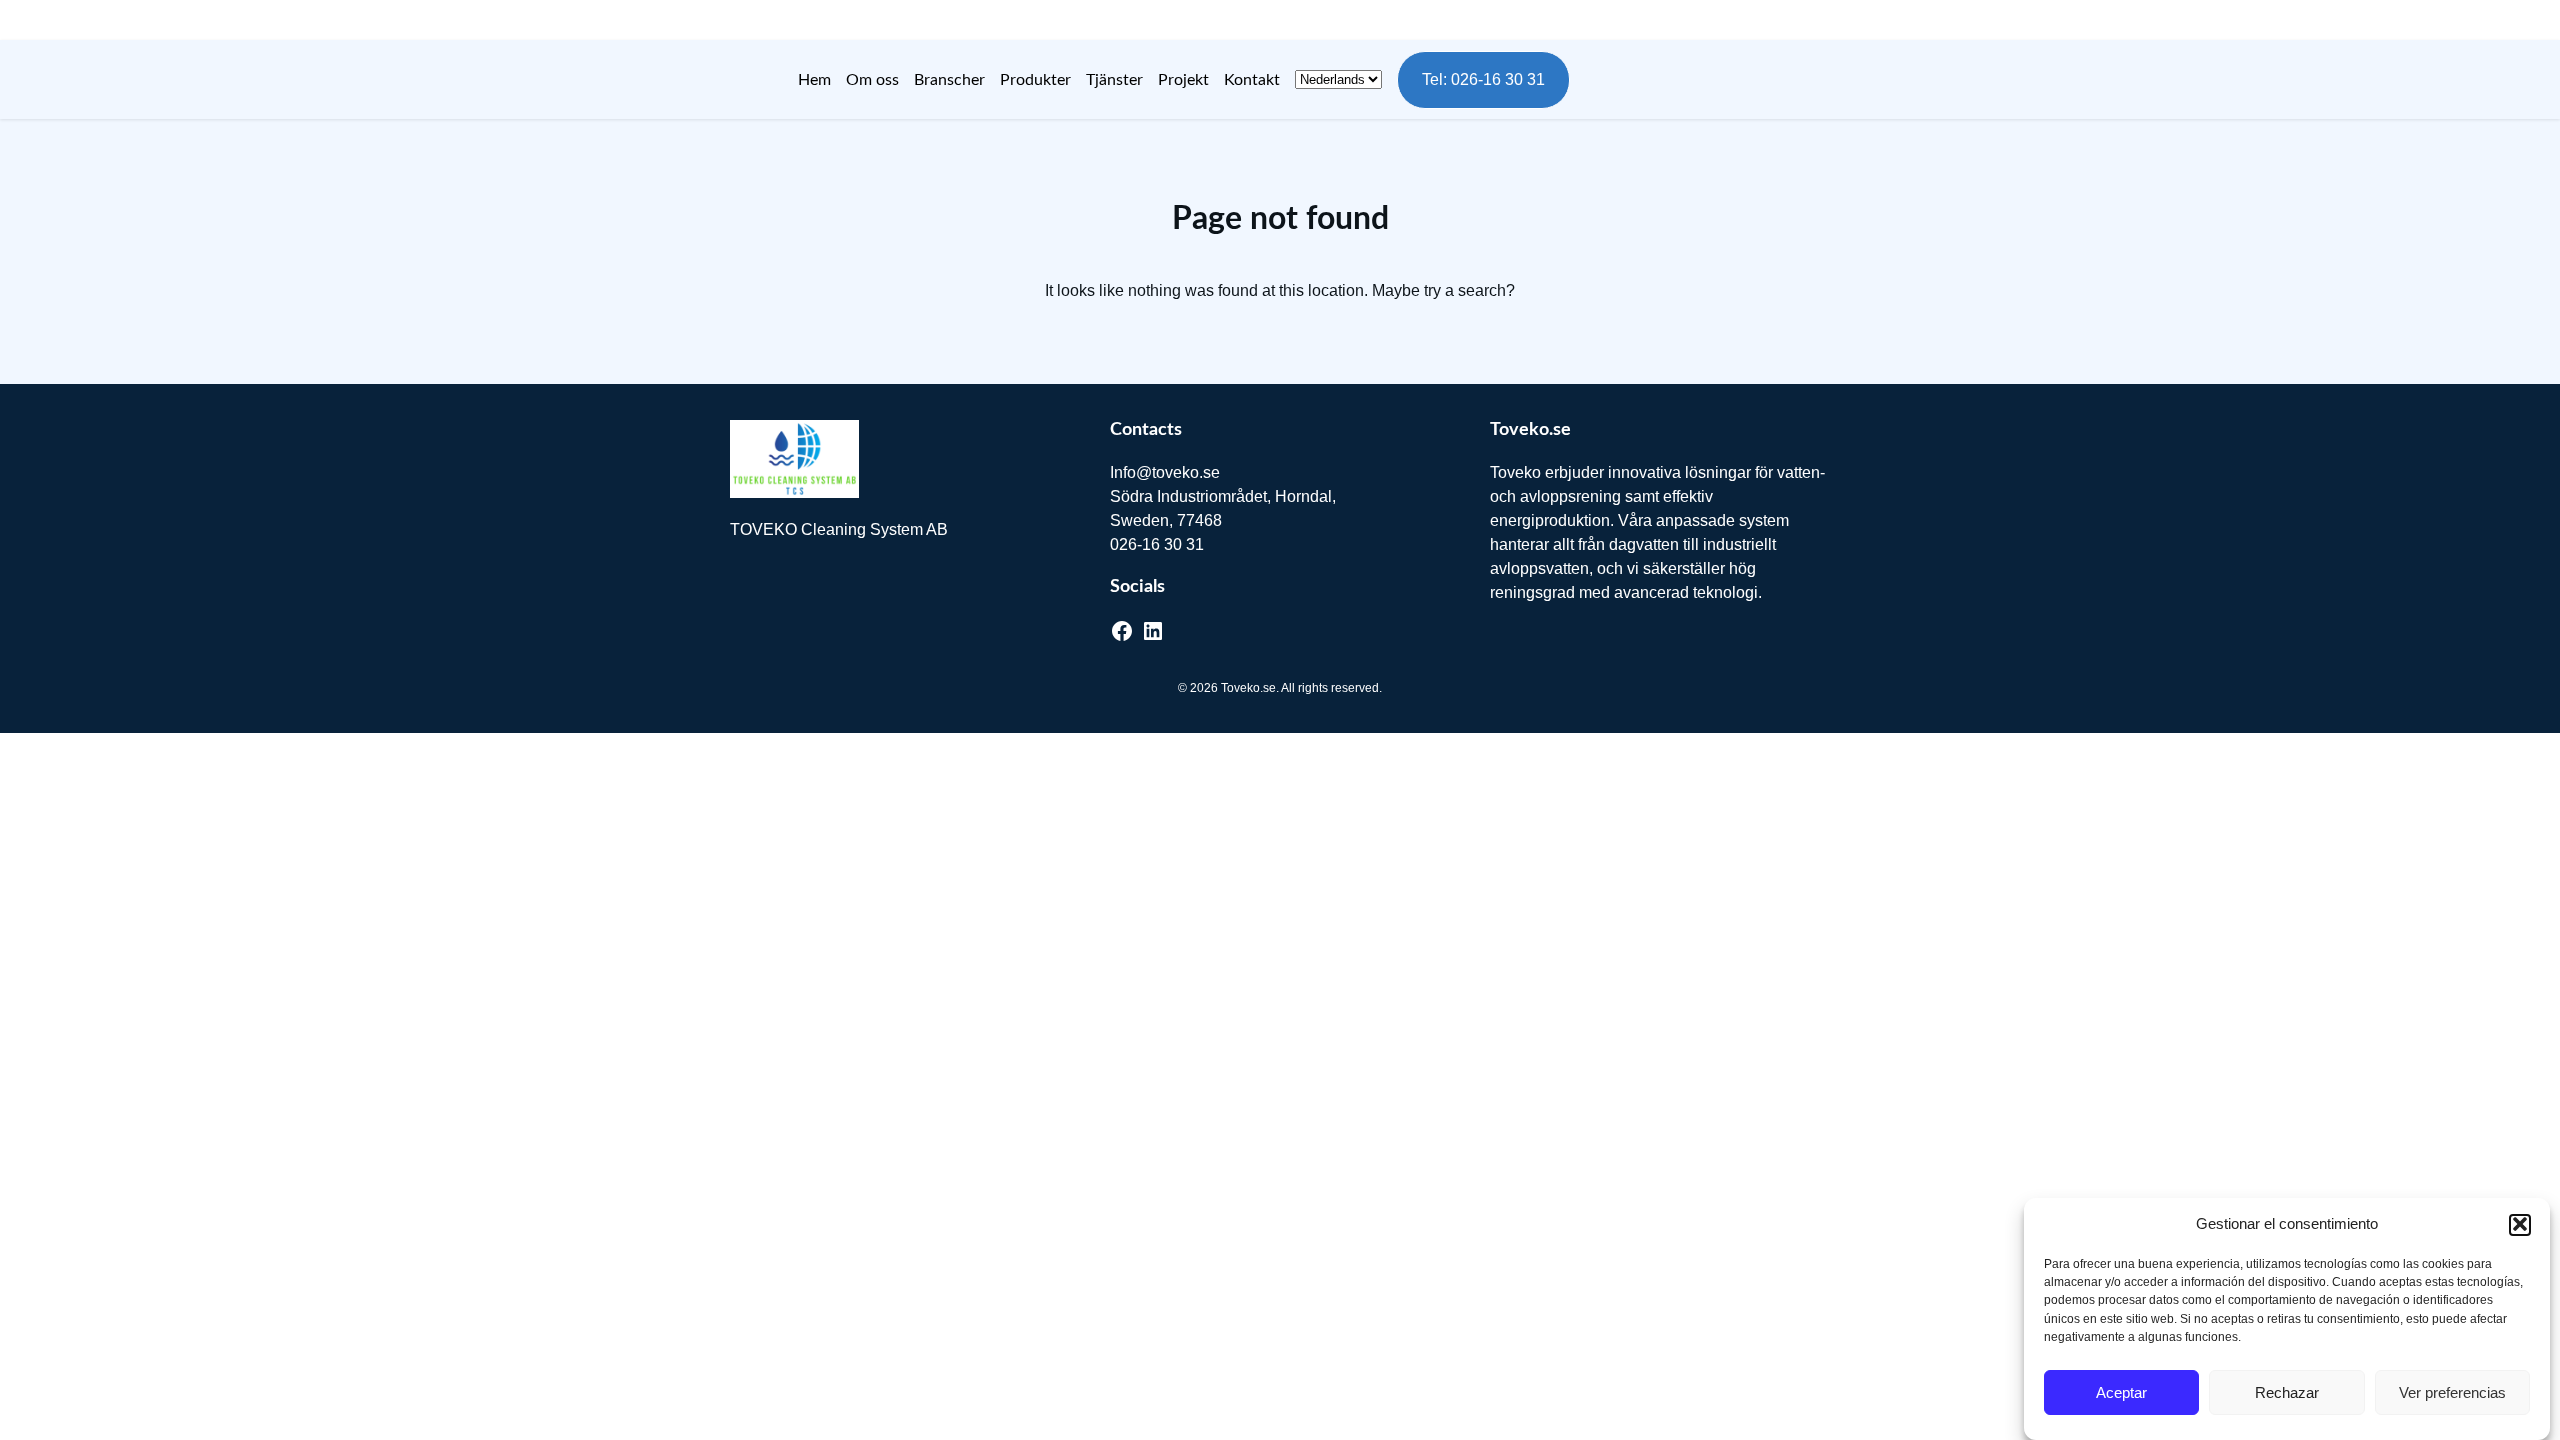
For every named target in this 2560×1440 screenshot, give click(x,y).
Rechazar (2287, 1392)
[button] (2520, 1224)
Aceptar (2121, 1392)
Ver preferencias (2452, 1392)
